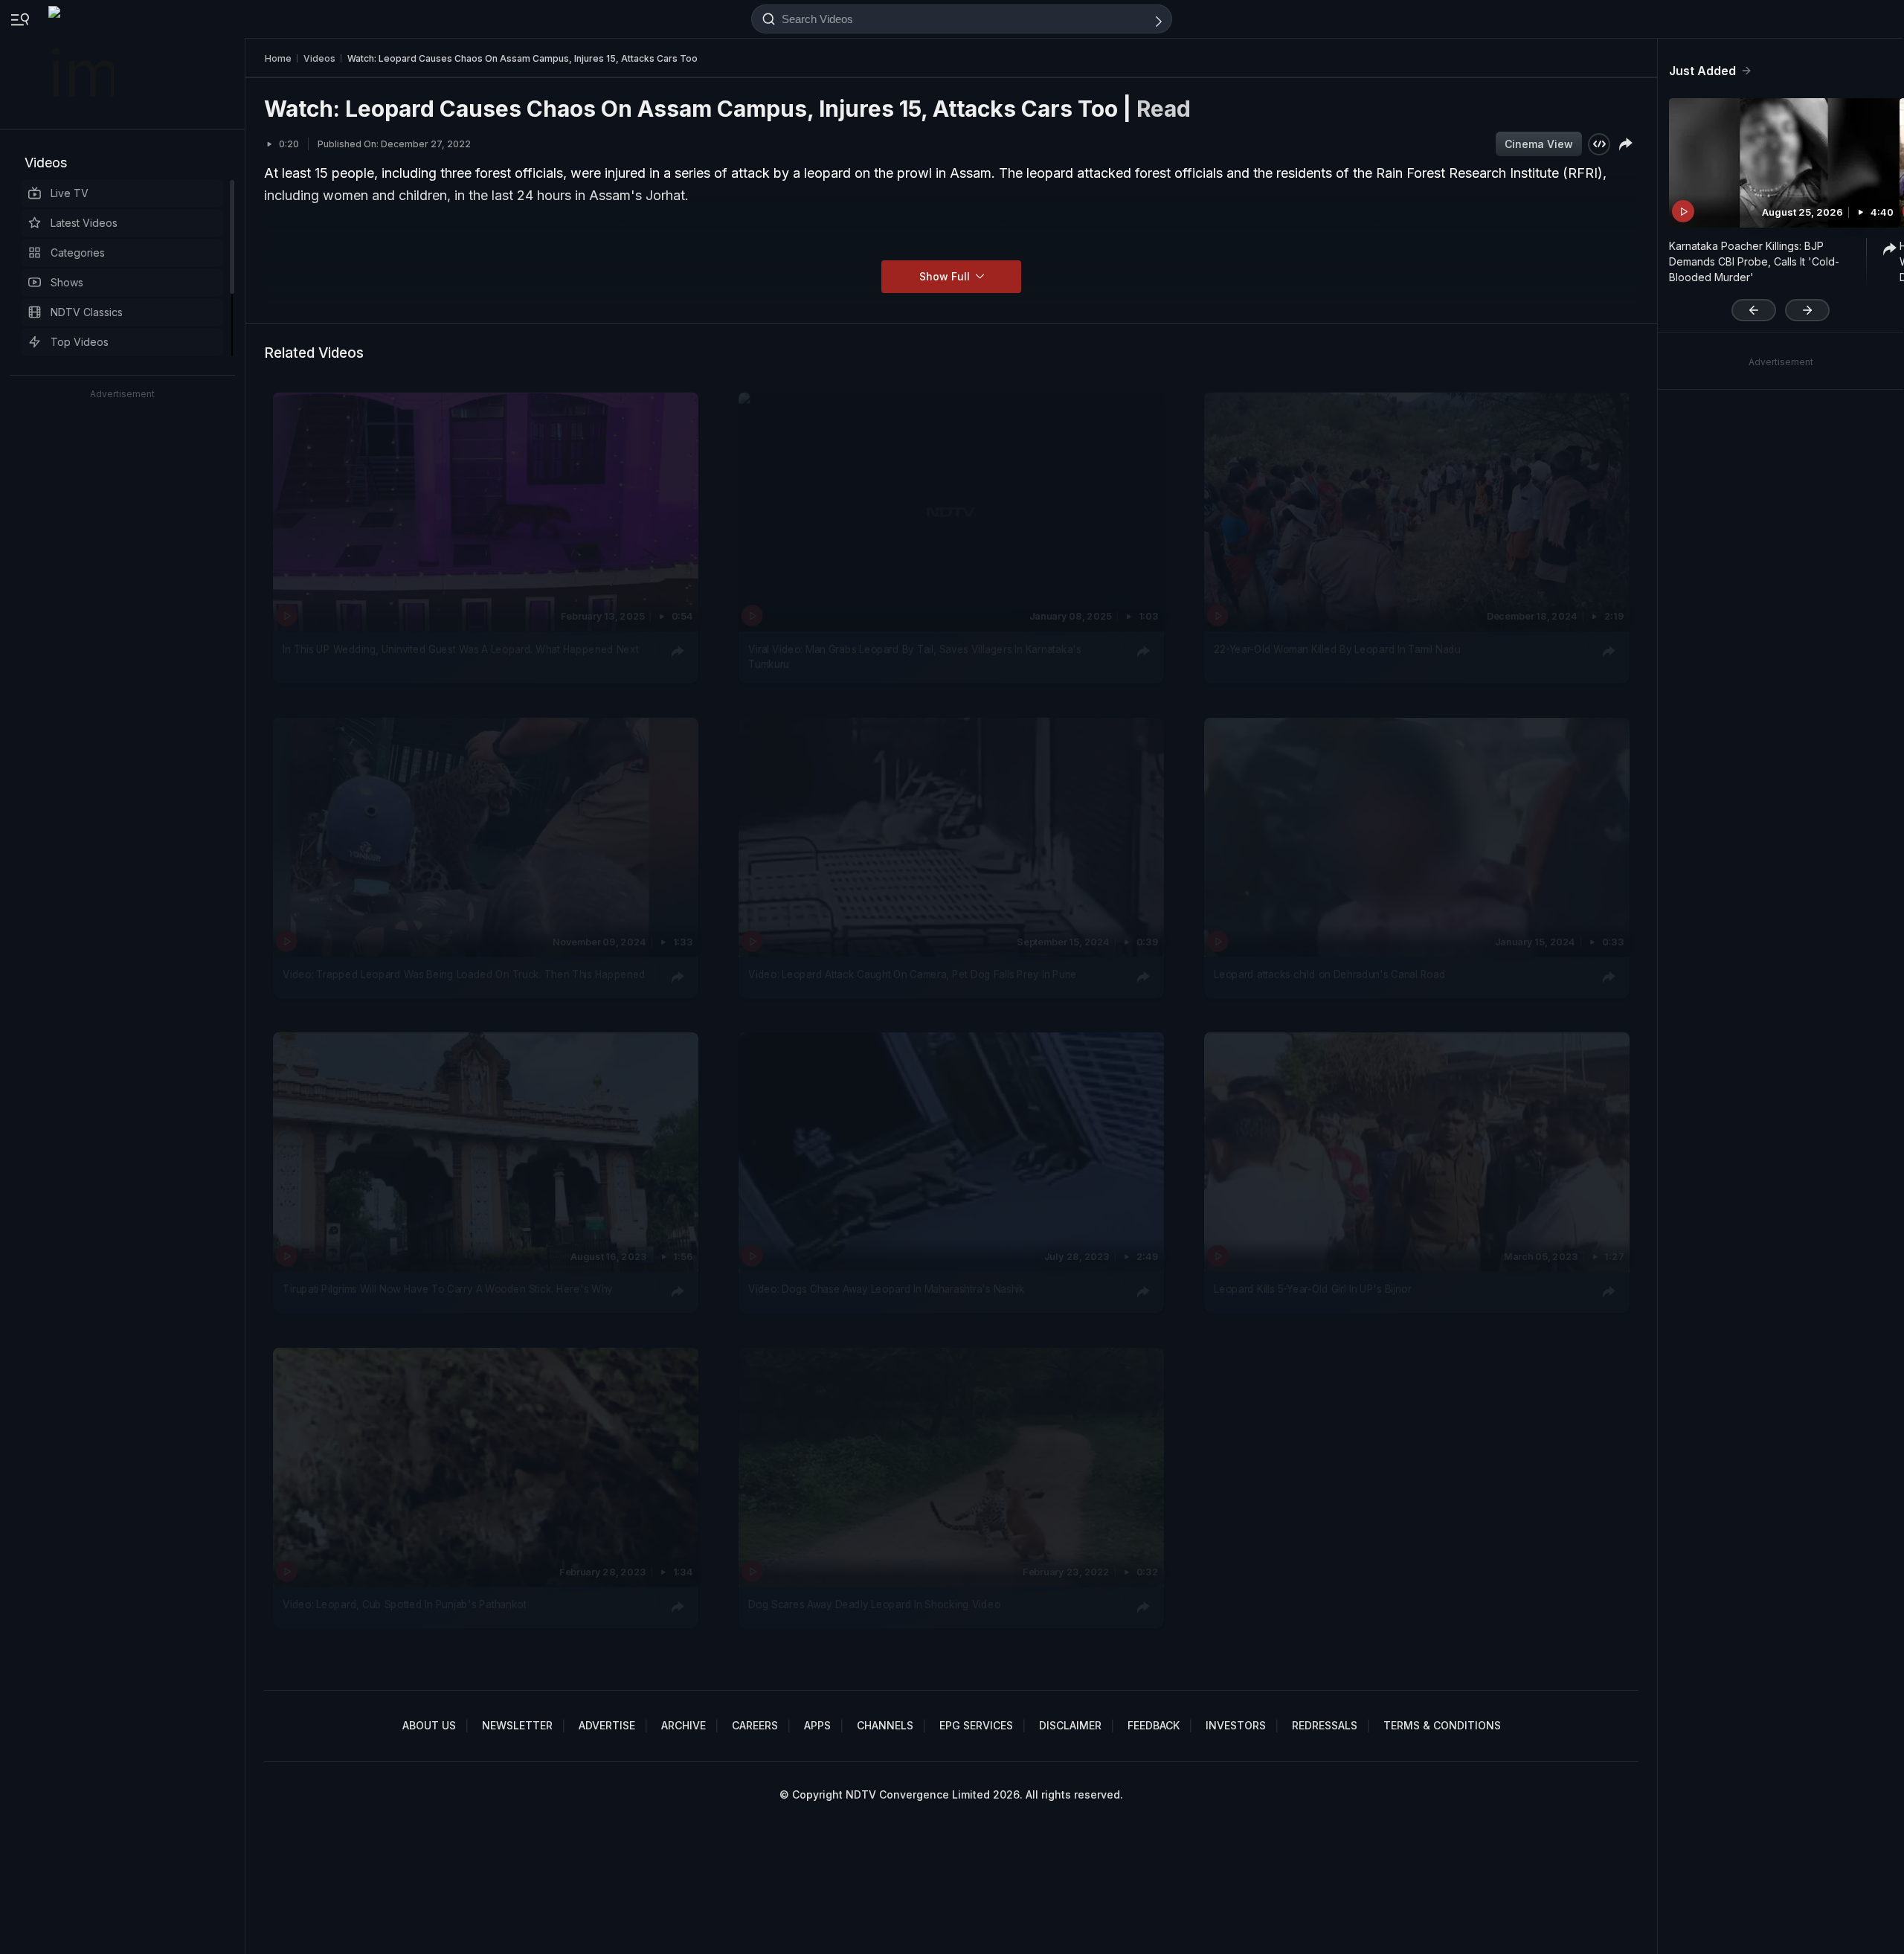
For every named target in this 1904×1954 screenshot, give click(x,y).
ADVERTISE (607, 1725)
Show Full (946, 276)
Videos (46, 163)
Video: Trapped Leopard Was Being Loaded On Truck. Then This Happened (464, 974)
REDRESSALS (1325, 1725)
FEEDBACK (1154, 1725)
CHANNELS (885, 1725)
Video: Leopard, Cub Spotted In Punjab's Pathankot (404, 1604)
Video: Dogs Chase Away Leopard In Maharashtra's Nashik (887, 1290)
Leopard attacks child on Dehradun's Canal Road (1329, 974)
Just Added (1702, 71)
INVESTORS (1236, 1725)
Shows (67, 282)
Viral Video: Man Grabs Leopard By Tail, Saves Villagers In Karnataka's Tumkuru (914, 656)
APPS (817, 1725)
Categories (78, 253)
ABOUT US (429, 1725)
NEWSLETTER (517, 1725)
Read (1164, 109)
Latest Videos (84, 223)
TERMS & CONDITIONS (1442, 1725)
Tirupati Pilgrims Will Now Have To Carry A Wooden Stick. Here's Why (448, 1290)
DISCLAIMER (1070, 1725)
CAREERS (755, 1725)
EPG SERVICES (976, 1725)
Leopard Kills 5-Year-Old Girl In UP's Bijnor (1312, 1290)
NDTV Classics (87, 312)
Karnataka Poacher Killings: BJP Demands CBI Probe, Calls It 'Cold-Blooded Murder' (1754, 261)
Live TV (70, 193)
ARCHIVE (684, 1725)
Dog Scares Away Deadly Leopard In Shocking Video (874, 1604)
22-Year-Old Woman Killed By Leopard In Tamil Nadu (1337, 649)
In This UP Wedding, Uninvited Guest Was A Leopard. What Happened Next (460, 649)
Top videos (80, 342)
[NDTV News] (83, 65)
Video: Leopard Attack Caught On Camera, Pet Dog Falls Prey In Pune (913, 974)
